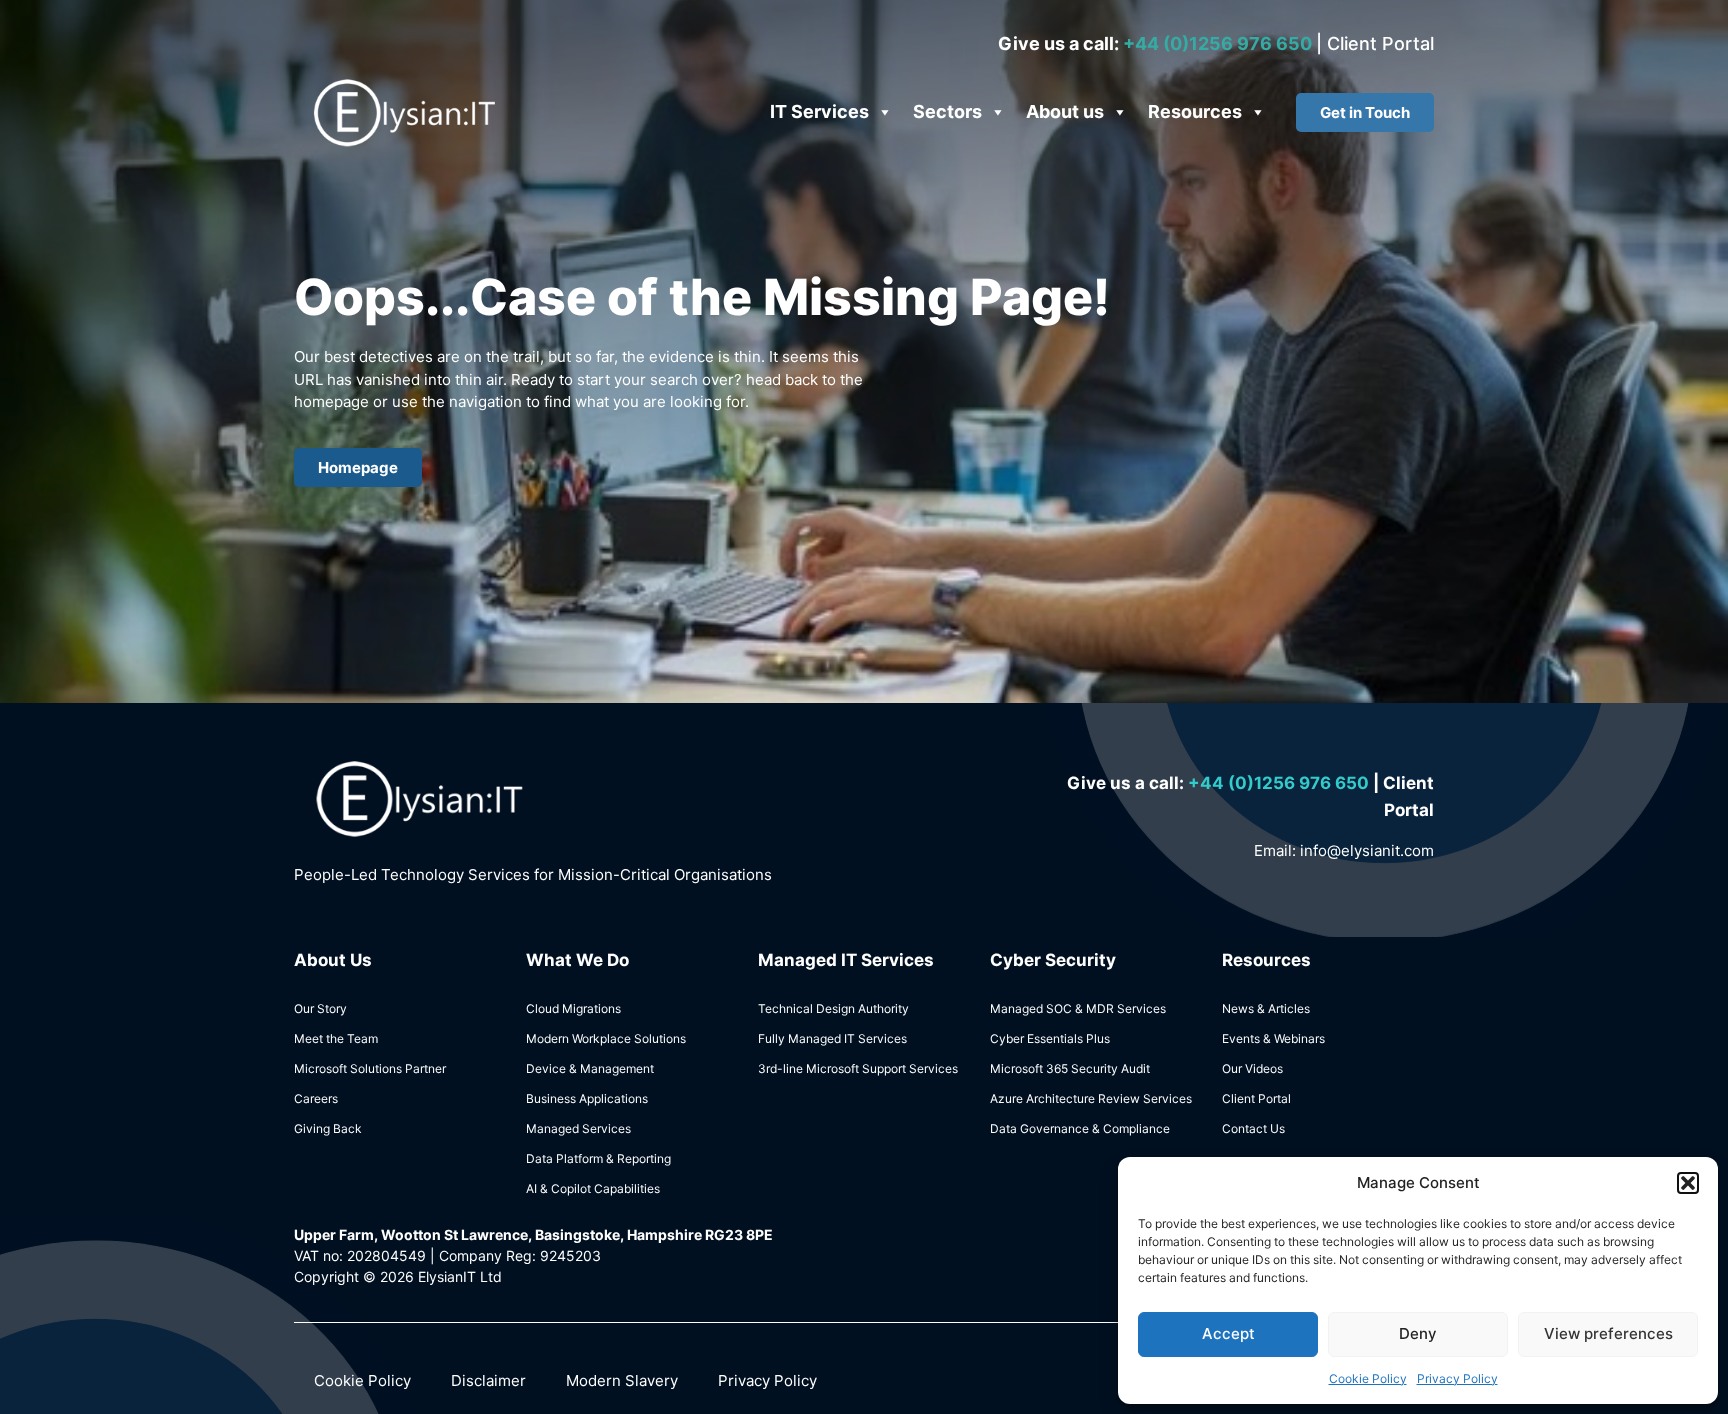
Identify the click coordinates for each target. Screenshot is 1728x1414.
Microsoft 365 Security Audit (1070, 1068)
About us (1065, 111)
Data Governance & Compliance (1080, 1128)
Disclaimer (488, 1380)
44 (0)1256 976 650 (1286, 783)
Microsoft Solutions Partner (370, 1068)
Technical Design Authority (833, 1008)
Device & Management (590, 1068)
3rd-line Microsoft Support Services (858, 1068)
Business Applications (587, 1098)
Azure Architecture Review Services (1091, 1098)
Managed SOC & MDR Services (1078, 1008)
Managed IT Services (846, 960)
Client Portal (1380, 43)
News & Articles (1266, 1008)
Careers (316, 1098)
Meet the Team (336, 1038)
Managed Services (578, 1128)
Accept (1228, 1333)
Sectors (947, 111)
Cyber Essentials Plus (1050, 1038)
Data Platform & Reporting (598, 1158)
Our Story (320, 1008)
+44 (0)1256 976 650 (1219, 43)
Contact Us (1253, 1128)
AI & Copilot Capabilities (593, 1188)
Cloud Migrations (573, 1008)
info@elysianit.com (1367, 850)
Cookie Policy (1368, 1378)
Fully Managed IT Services (832, 1038)
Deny (1418, 1333)
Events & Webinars (1273, 1038)
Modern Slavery (622, 1380)
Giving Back (328, 1128)
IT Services (819, 111)
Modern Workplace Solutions (606, 1038)
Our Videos (1252, 1068)
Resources (1195, 111)
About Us (333, 960)
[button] (1688, 1183)
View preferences (1608, 1333)
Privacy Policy (1457, 1378)
